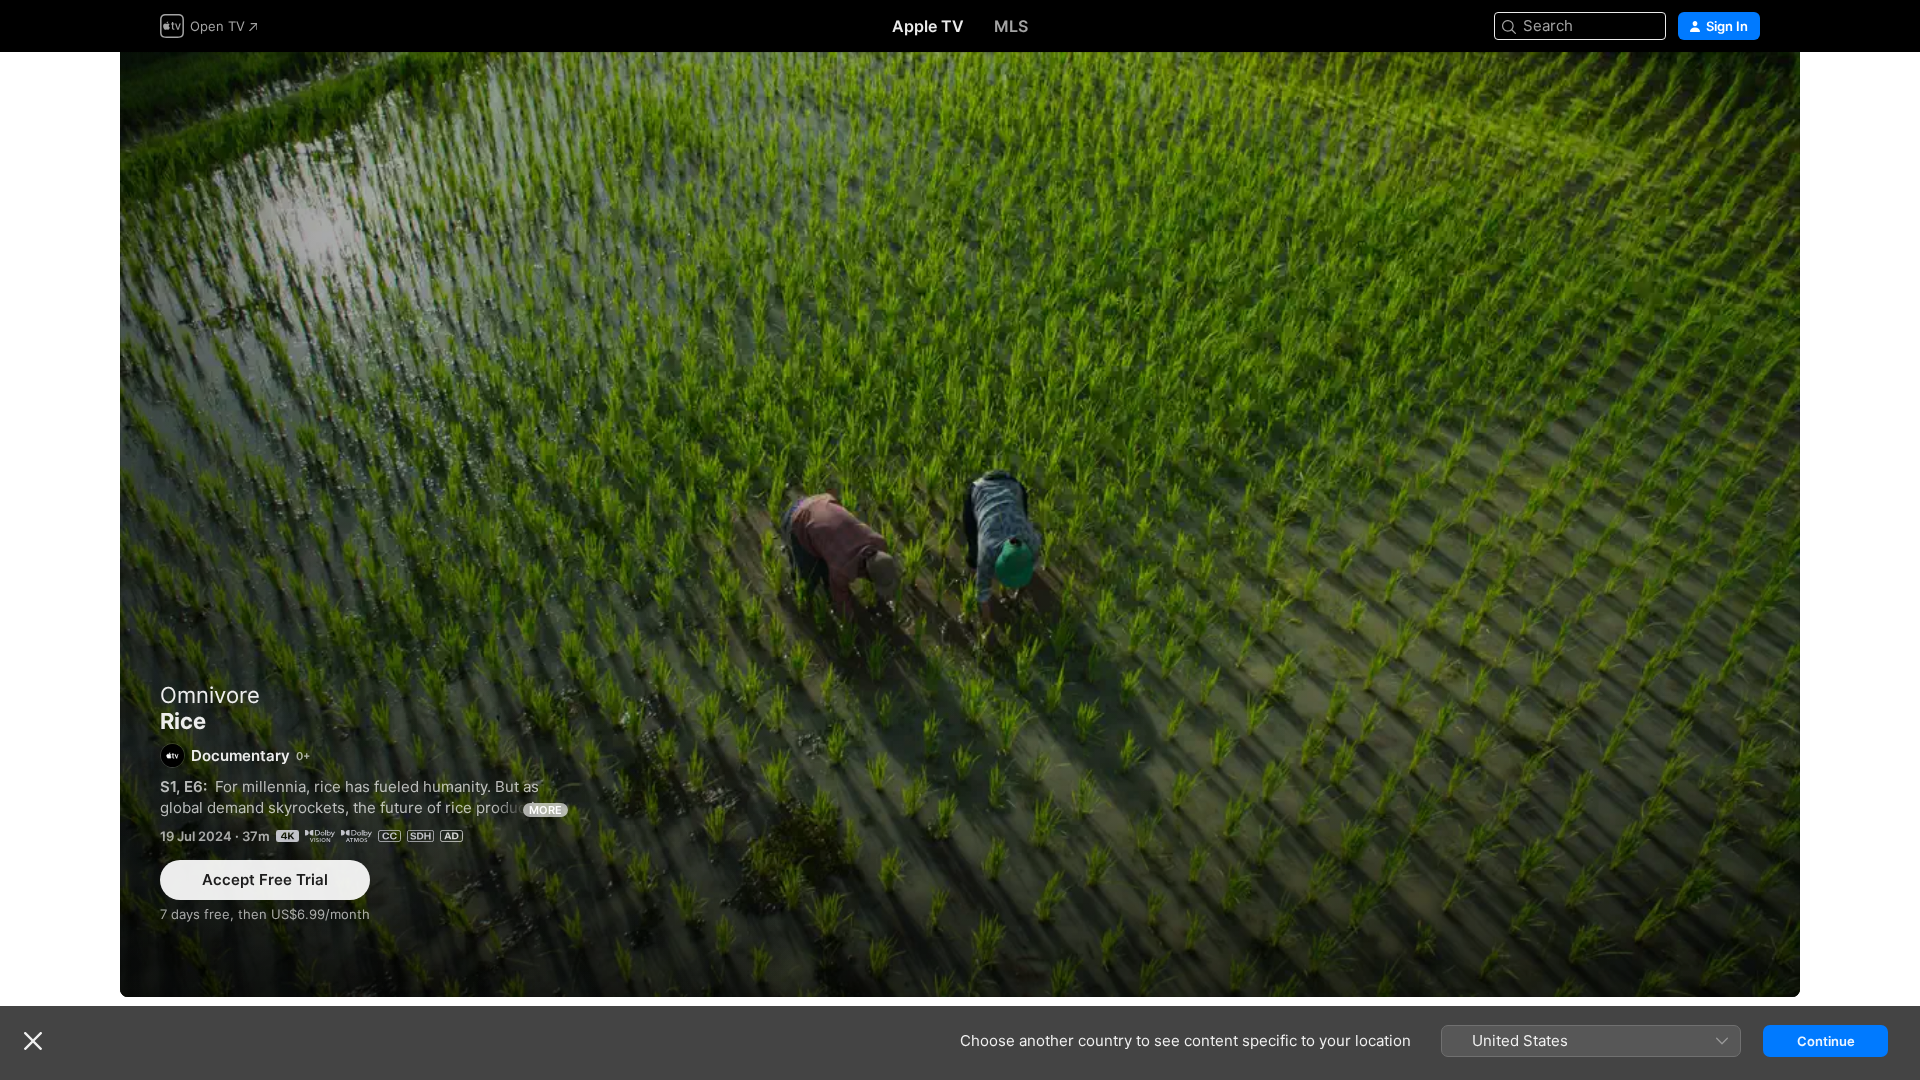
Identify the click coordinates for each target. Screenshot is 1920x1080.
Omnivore (210, 695)
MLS (1011, 26)
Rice (960, 524)
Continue (1826, 1041)
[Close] (33, 1041)
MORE (545, 810)
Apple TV (928, 26)
